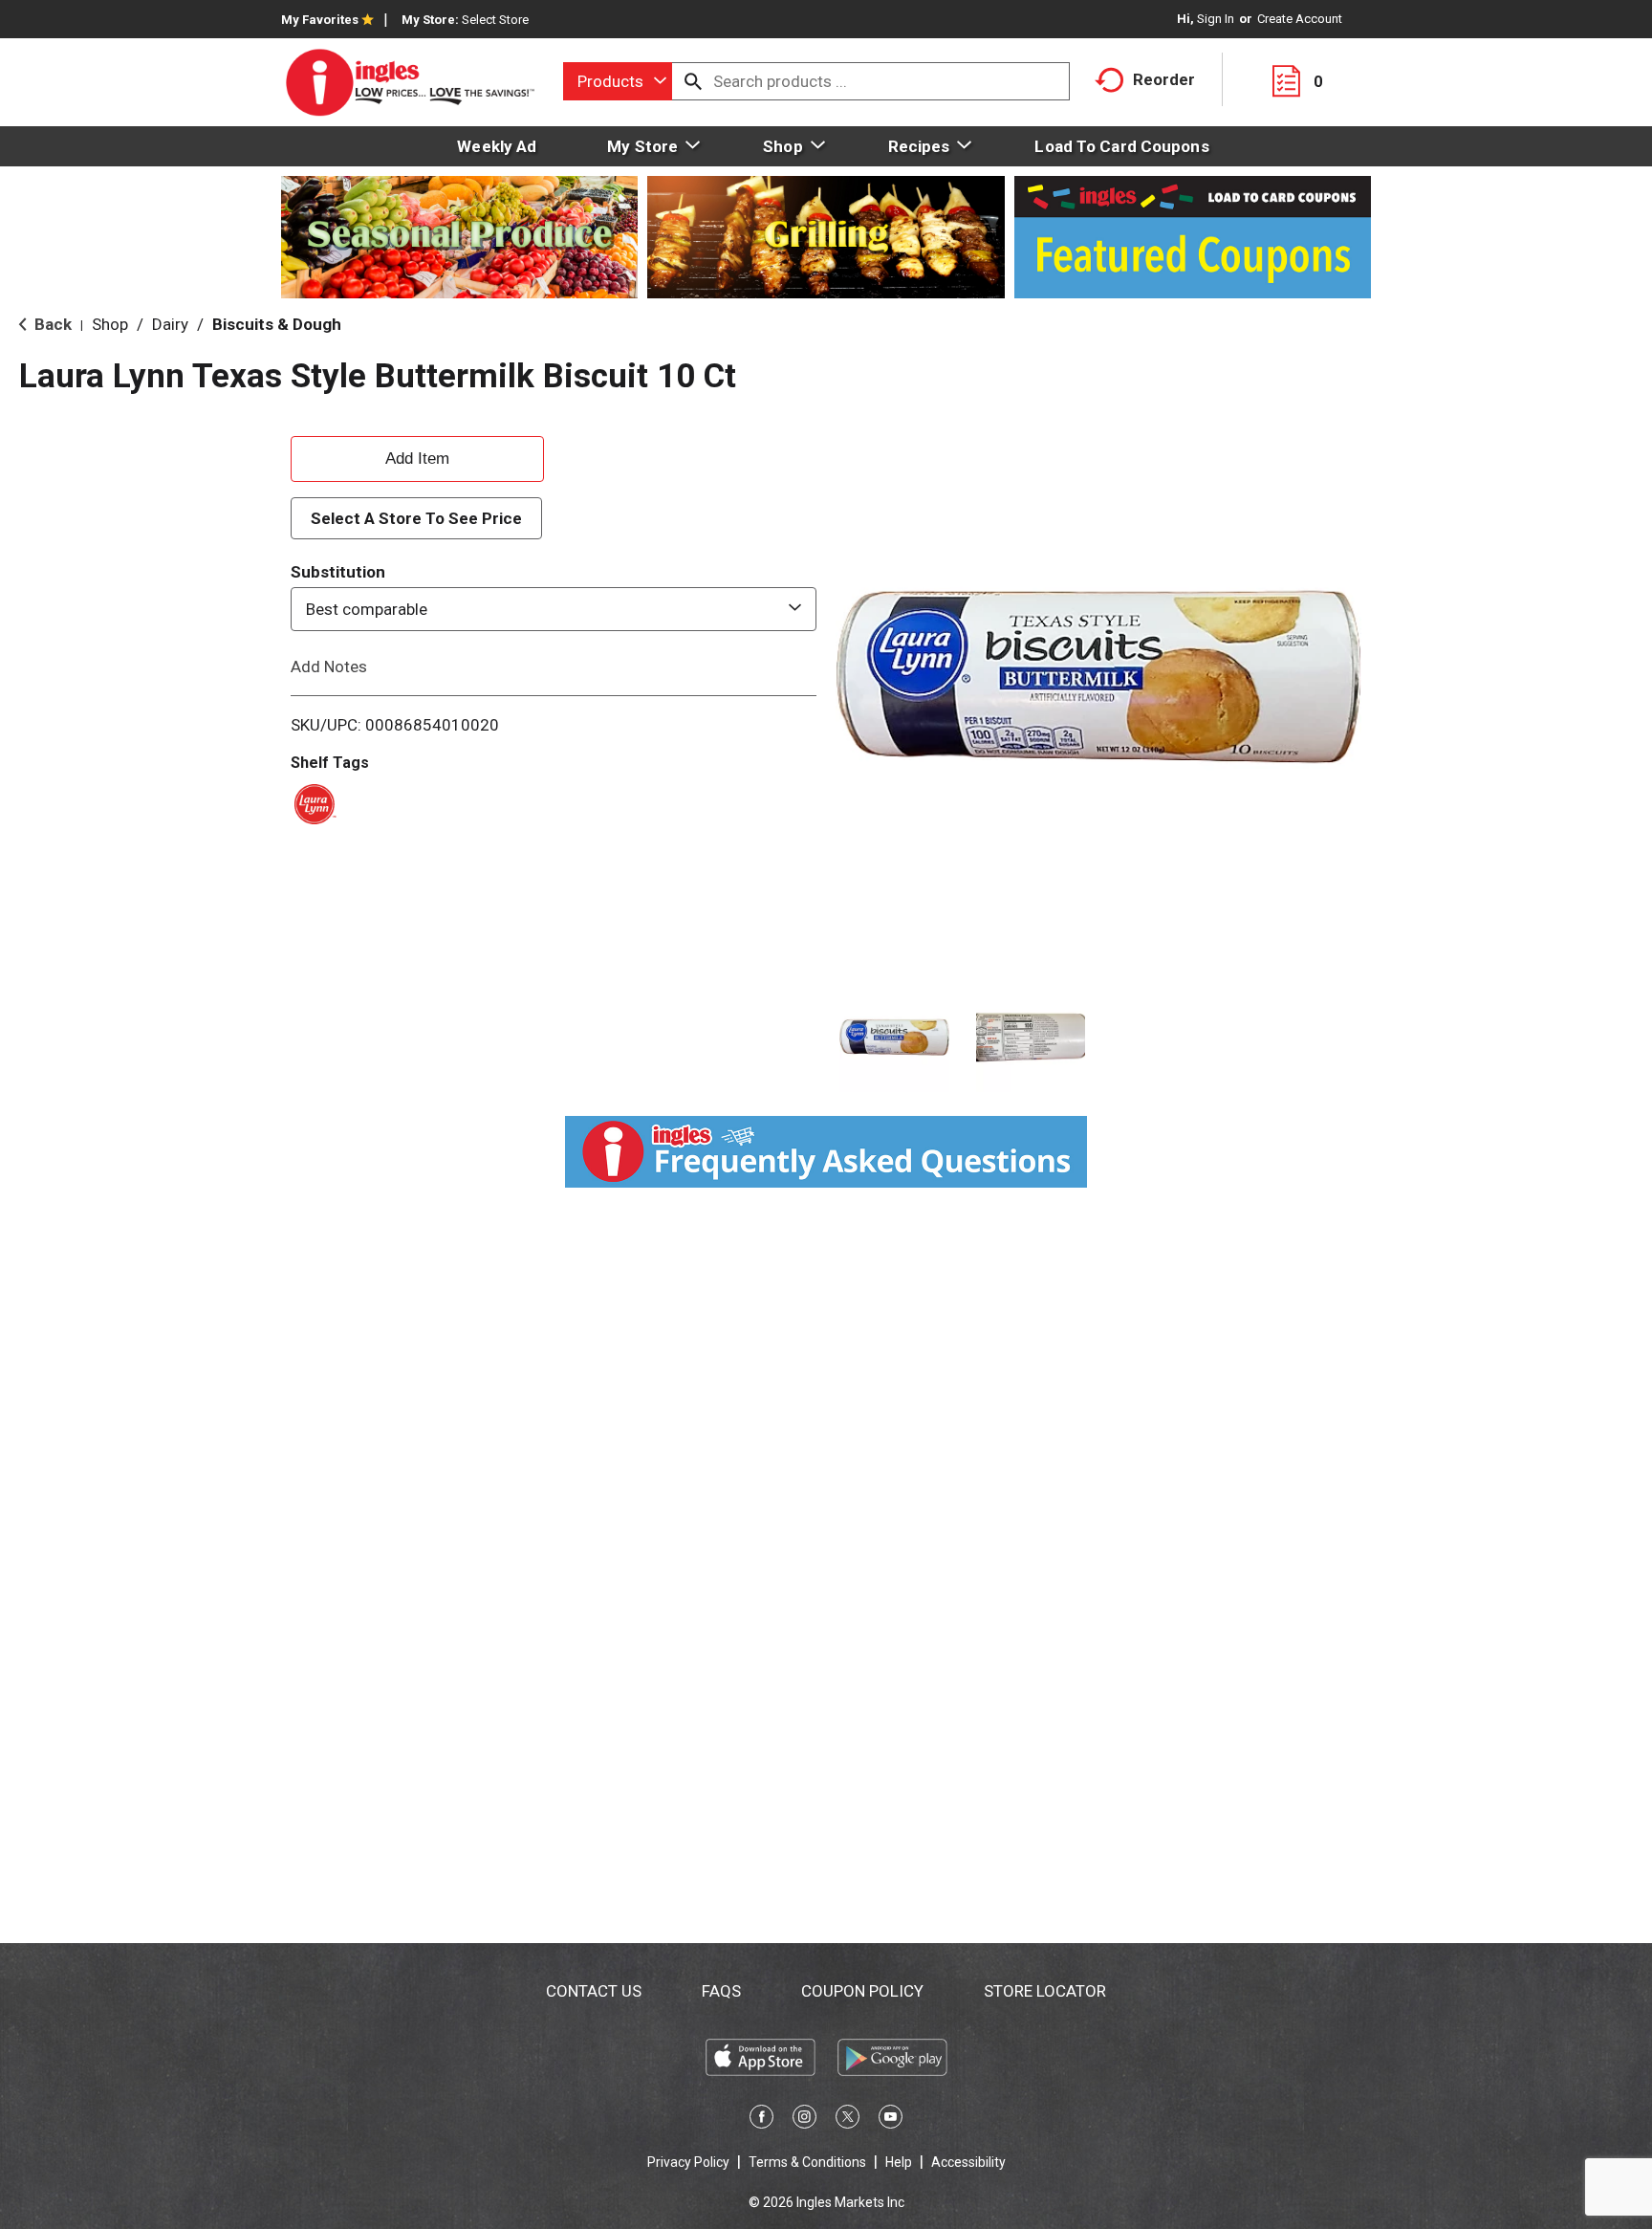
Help (899, 2162)
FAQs (721, 1991)
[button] (894, 1038)
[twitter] (848, 2120)
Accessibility (968, 2162)
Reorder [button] (1164, 79)
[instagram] (804, 2120)
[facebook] (761, 2120)
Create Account (1300, 19)
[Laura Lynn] (312, 802)
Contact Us (594, 1991)
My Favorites (320, 20)
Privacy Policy (688, 2162)
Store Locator (1045, 1991)
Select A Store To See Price (416, 518)
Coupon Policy (862, 1991)
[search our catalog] (693, 81)
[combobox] (618, 81)
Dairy (170, 324)
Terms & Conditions (807, 2162)
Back (51, 324)
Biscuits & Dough (277, 324)
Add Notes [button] (329, 667)
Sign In (1216, 19)
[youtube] (891, 2120)
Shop (110, 324)
